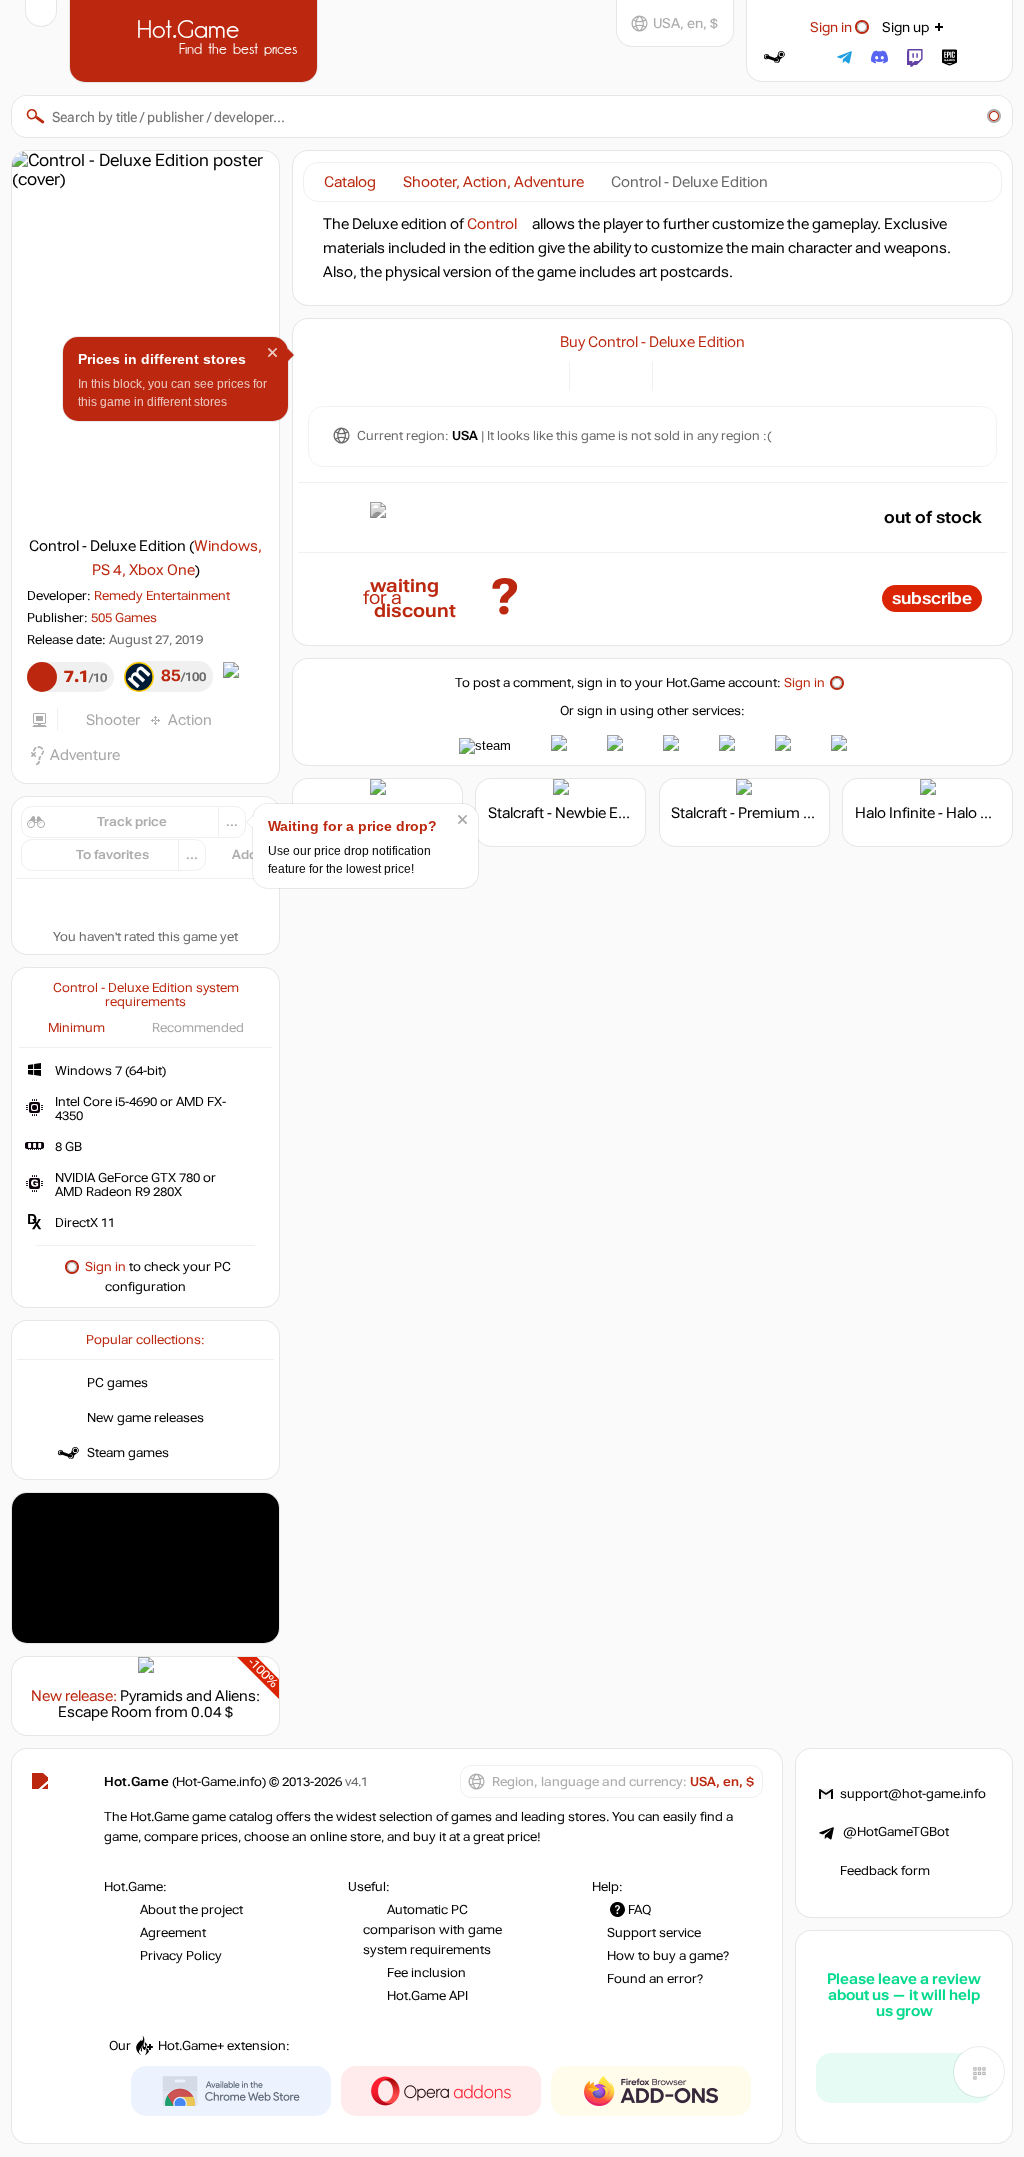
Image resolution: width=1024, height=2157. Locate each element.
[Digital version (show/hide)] (596, 374)
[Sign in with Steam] (774, 57)
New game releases (145, 1418)
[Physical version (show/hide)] (625, 374)
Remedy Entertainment (162, 596)
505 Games (124, 618)
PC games (117, 1383)
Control (492, 224)
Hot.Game (196, 39)
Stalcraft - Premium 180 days (767, 813)
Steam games (128, 1453)
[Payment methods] (542, 374)
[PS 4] (679, 374)
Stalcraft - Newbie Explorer (576, 813)
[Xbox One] (704, 374)
